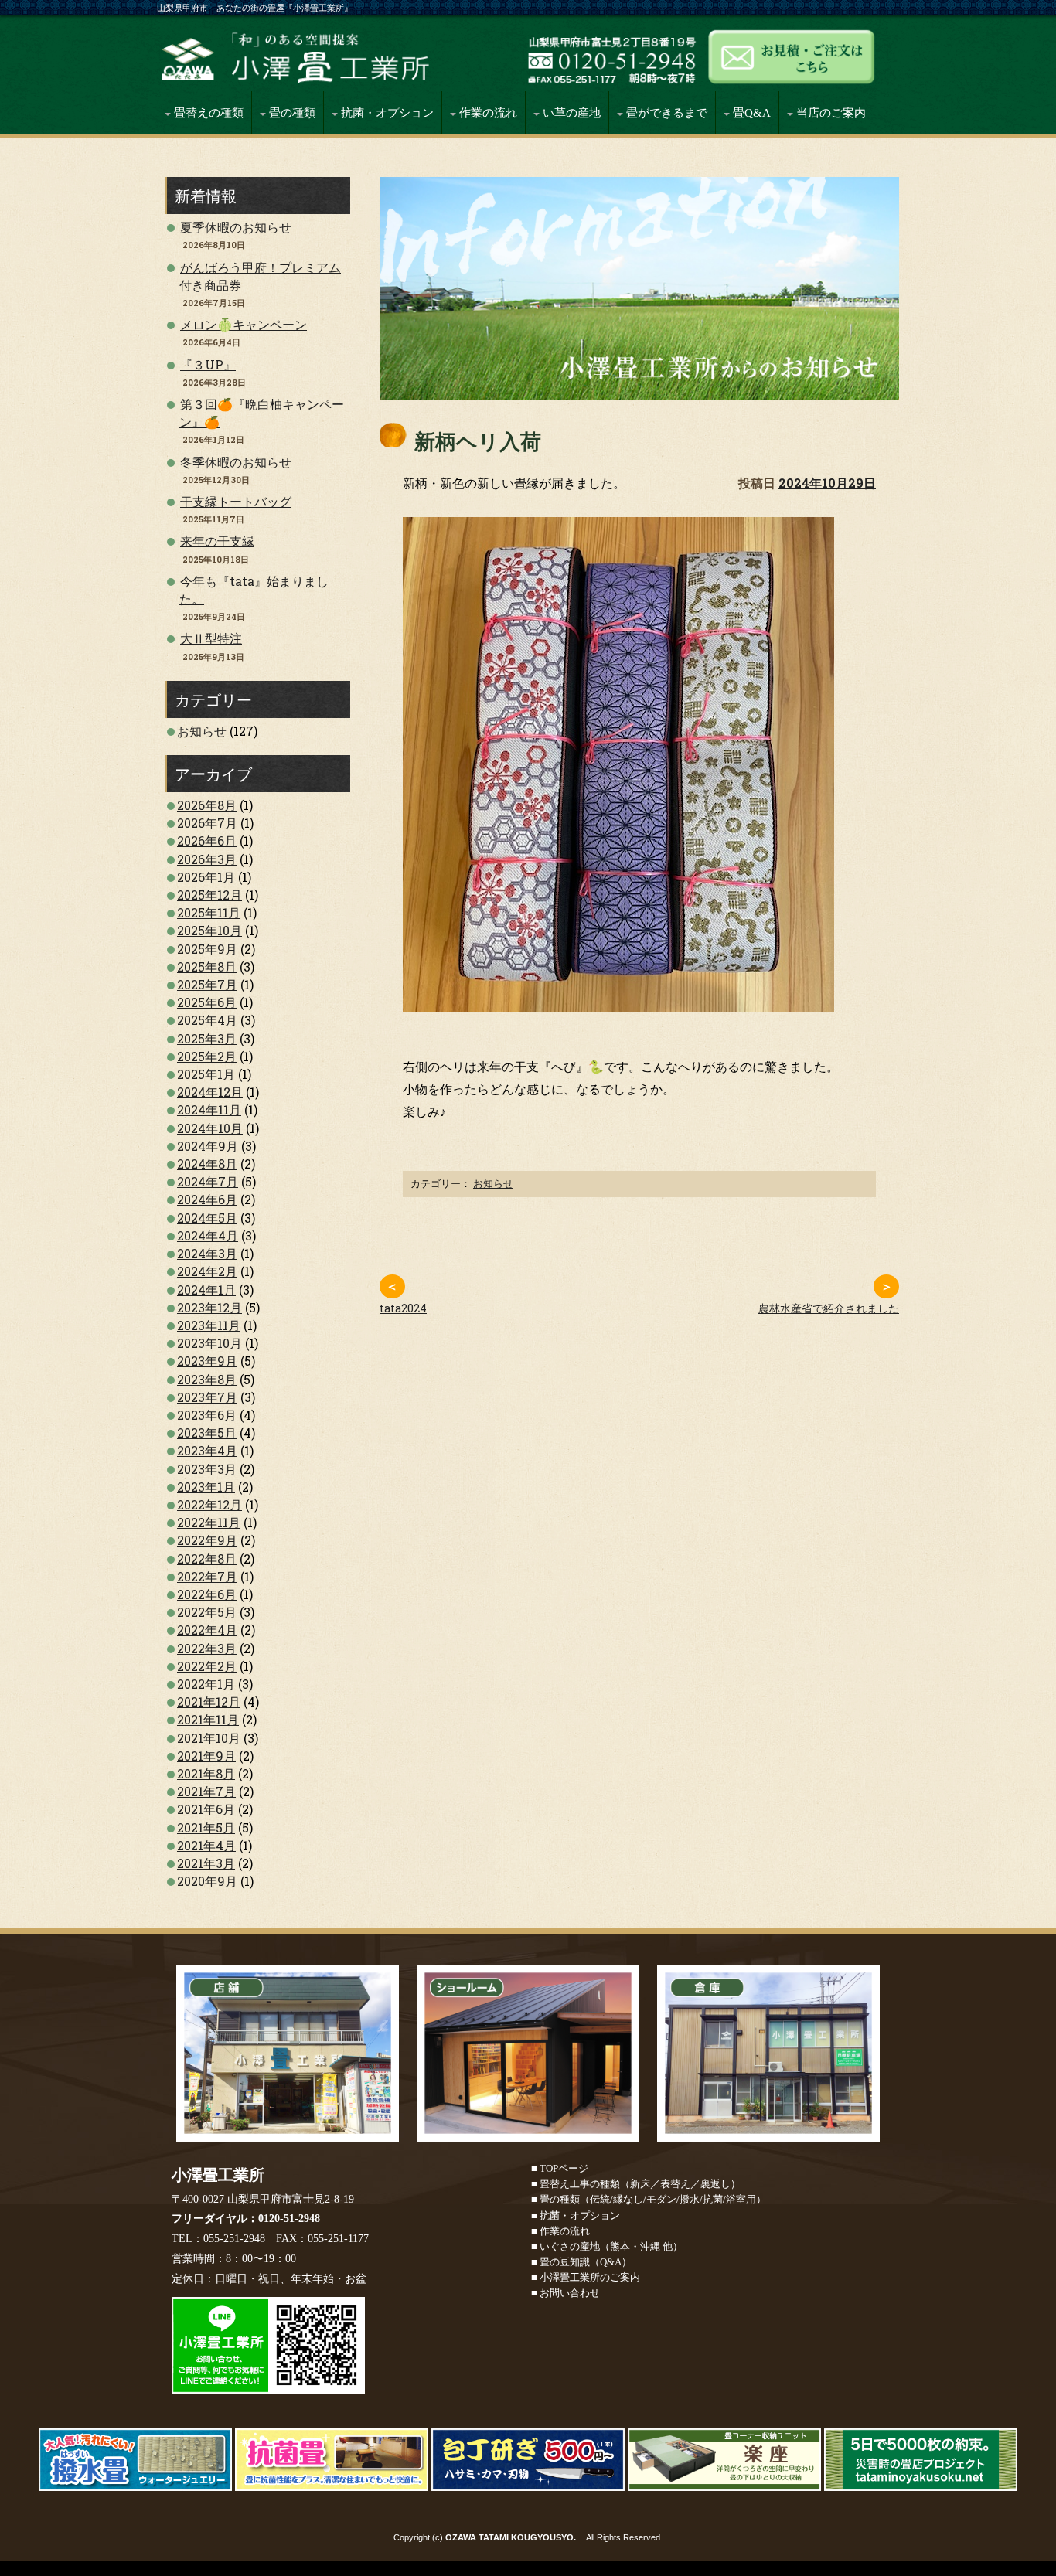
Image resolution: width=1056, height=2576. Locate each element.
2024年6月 (207, 1199)
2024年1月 (206, 1290)
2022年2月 (207, 1666)
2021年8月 (206, 1773)
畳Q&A (750, 113)
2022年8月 (207, 1559)
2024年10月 (210, 1128)
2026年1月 (206, 877)
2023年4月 (207, 1450)
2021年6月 (206, 1809)
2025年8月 (207, 966)
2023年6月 (207, 1415)
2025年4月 (207, 1020)
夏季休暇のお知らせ (236, 227)
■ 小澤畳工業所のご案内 (586, 2277)
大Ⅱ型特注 (211, 638)
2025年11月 (209, 912)
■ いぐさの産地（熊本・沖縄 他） (607, 2246)
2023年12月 (209, 1307)
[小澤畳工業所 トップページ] (339, 75)
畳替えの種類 (207, 113)
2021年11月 (208, 1719)
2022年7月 (207, 1576)
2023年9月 (207, 1361)
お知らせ (493, 1183)
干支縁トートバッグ (236, 501)
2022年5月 (207, 1612)
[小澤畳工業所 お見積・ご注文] (789, 75)
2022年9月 (207, 1540)
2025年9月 (207, 949)
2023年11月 (209, 1325)
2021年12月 (209, 1701)
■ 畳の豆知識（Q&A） (581, 2262)
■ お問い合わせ (565, 2293)
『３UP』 (208, 364)
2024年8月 (207, 1164)
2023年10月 (209, 1343)
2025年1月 (206, 1074)
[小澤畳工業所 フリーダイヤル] (611, 75)
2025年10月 (209, 930)
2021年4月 (206, 1845)
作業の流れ (487, 113)
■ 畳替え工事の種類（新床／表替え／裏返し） (636, 2184)
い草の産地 (570, 113)
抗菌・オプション (386, 113)
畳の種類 (291, 113)
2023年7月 (207, 1397)
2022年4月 (207, 1630)
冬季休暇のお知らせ (236, 462)
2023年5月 (207, 1433)
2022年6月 (207, 1594)
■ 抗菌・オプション (576, 2215)
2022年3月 (207, 1648)
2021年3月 (206, 1863)
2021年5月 (206, 1827)
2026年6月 (207, 841)
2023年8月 (207, 1379)
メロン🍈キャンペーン (244, 324)
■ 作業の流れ (560, 2231)
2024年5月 (207, 1218)
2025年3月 (207, 1038)
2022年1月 (206, 1684)
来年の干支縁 (217, 541)
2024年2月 (207, 1271)
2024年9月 (208, 1146)
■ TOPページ (560, 2168)
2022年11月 (209, 1522)
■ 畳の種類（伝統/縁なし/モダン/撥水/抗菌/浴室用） (649, 2199)
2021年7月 (206, 1791)
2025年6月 (207, 1002)
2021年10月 (209, 1738)
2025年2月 (207, 1056)
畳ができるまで (665, 113)
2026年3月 (207, 859)
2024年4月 (208, 1235)
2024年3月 (207, 1253)
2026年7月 (207, 823)
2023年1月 (206, 1487)
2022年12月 (209, 1504)
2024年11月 (209, 1109)
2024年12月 (210, 1092)
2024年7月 (208, 1181)
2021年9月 (206, 1756)
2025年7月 (207, 984)
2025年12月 (209, 895)
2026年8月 (207, 805)
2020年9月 (207, 1881)
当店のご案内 (829, 113)
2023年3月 (207, 1469)
